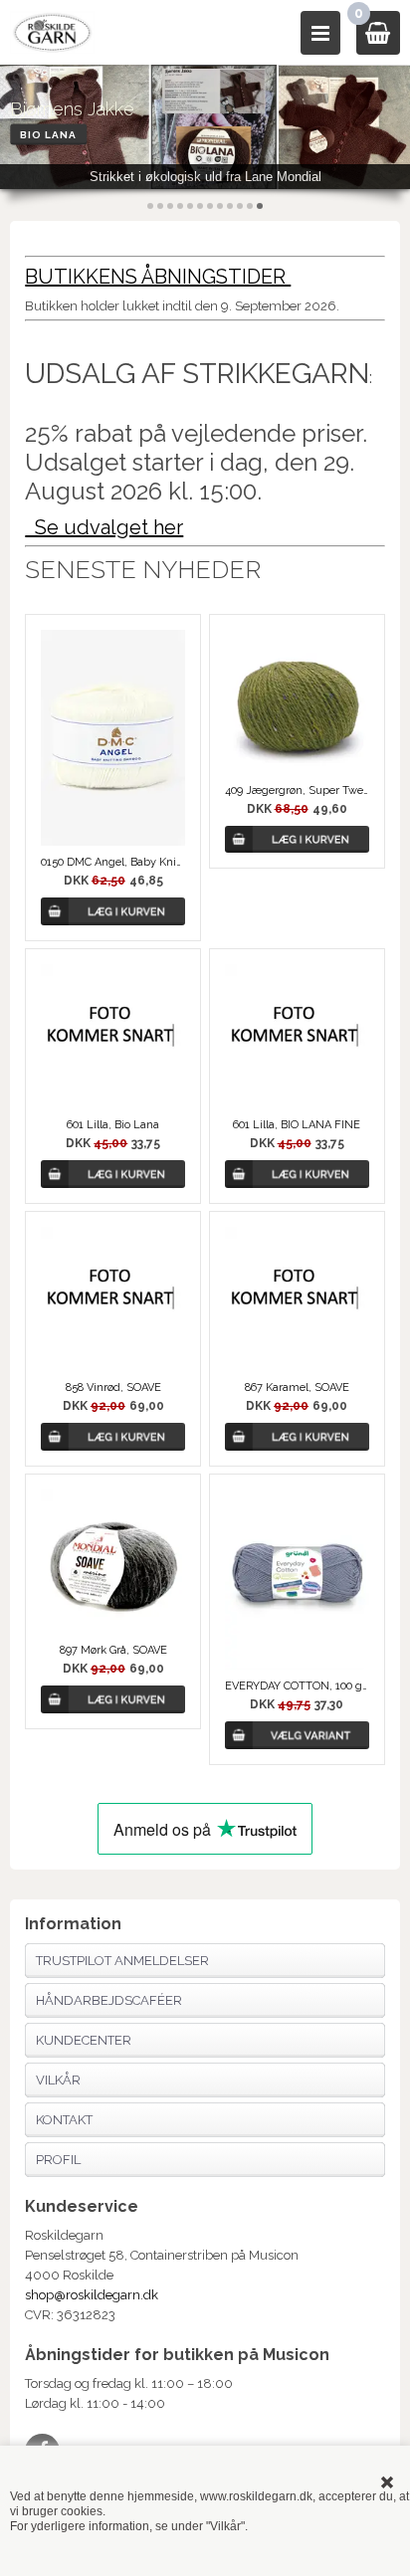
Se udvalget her (104, 527)
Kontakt (64, 2120)
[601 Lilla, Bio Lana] (113, 1036)
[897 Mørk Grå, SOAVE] (113, 1562)
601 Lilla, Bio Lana (113, 1125)
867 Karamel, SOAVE (297, 1387)
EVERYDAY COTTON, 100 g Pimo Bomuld (297, 1686)
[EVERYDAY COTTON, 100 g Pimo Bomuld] (297, 1580)
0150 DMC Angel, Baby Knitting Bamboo (113, 862)
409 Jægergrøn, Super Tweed (297, 791)
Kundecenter (84, 2040)
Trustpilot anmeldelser (122, 1961)
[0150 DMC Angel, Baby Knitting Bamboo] (113, 738)
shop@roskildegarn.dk (92, 2295)
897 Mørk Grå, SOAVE (113, 1650)
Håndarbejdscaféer (109, 2000)
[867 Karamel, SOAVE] (297, 1299)
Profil (58, 2160)
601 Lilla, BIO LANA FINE (297, 1125)
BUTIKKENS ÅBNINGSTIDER (158, 277)
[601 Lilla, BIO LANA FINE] (297, 1036)
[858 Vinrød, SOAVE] (113, 1299)
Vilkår (58, 2080)
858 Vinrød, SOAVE (113, 1387)
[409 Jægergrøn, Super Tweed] (297, 702)
